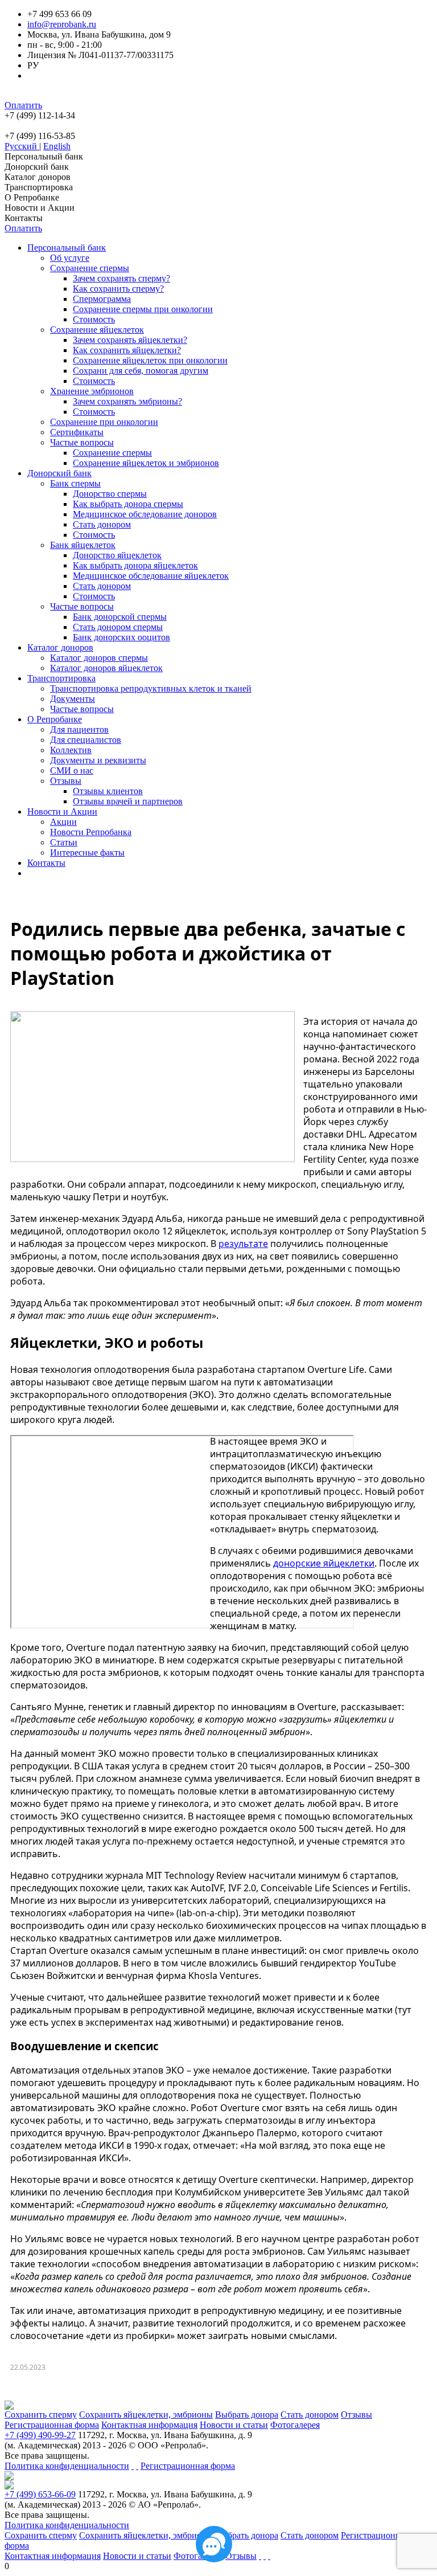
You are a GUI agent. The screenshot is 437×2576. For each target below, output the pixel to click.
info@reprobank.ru (62, 24)
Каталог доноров (38, 177)
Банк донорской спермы (120, 617)
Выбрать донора (247, 2415)
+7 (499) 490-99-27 (40, 2435)
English (57, 146)
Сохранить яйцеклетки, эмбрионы (146, 2415)
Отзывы (66, 781)
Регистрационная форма (52, 2425)
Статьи (64, 842)
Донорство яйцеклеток (117, 555)
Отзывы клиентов (108, 791)
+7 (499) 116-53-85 (40, 136)
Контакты (24, 218)
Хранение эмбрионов (92, 391)
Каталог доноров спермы (99, 658)
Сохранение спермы (90, 268)
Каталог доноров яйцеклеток (106, 668)
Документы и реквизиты (98, 760)
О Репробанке (32, 197)
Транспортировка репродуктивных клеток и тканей (151, 688)
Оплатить (23, 105)
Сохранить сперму (41, 2415)
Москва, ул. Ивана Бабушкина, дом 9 (99, 34)
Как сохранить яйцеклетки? (127, 350)
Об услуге (70, 258)
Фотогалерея (295, 2425)
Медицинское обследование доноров (145, 514)
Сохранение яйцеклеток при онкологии (150, 360)
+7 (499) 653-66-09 (40, 2494)
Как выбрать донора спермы (128, 504)
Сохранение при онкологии (104, 422)
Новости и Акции (40, 208)
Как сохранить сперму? (118, 289)
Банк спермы (75, 483)
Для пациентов (79, 729)
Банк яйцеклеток (83, 545)
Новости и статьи (234, 2425)
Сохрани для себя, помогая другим (141, 371)
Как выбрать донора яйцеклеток (135, 565)
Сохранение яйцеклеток (97, 330)
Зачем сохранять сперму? (121, 278)
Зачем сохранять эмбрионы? (127, 401)
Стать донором (102, 524)
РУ (33, 65)
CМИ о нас (72, 770)
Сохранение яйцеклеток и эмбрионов (146, 463)
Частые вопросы (82, 442)
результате (243, 1244)
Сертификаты (77, 432)
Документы (73, 699)
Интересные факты (87, 852)
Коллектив (71, 750)
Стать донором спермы (118, 627)
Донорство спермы (110, 494)
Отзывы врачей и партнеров (128, 801)
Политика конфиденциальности (67, 2466)
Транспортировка (39, 187)
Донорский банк (37, 167)
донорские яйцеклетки (324, 1563)
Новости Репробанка (91, 832)
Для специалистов (86, 740)
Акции (63, 822)
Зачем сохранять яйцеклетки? (130, 340)
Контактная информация (149, 2425)
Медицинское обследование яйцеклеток (151, 576)
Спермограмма (102, 299)
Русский (22, 146)
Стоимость (94, 319)
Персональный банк (44, 156)
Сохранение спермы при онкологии (143, 309)
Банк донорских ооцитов (121, 637)
